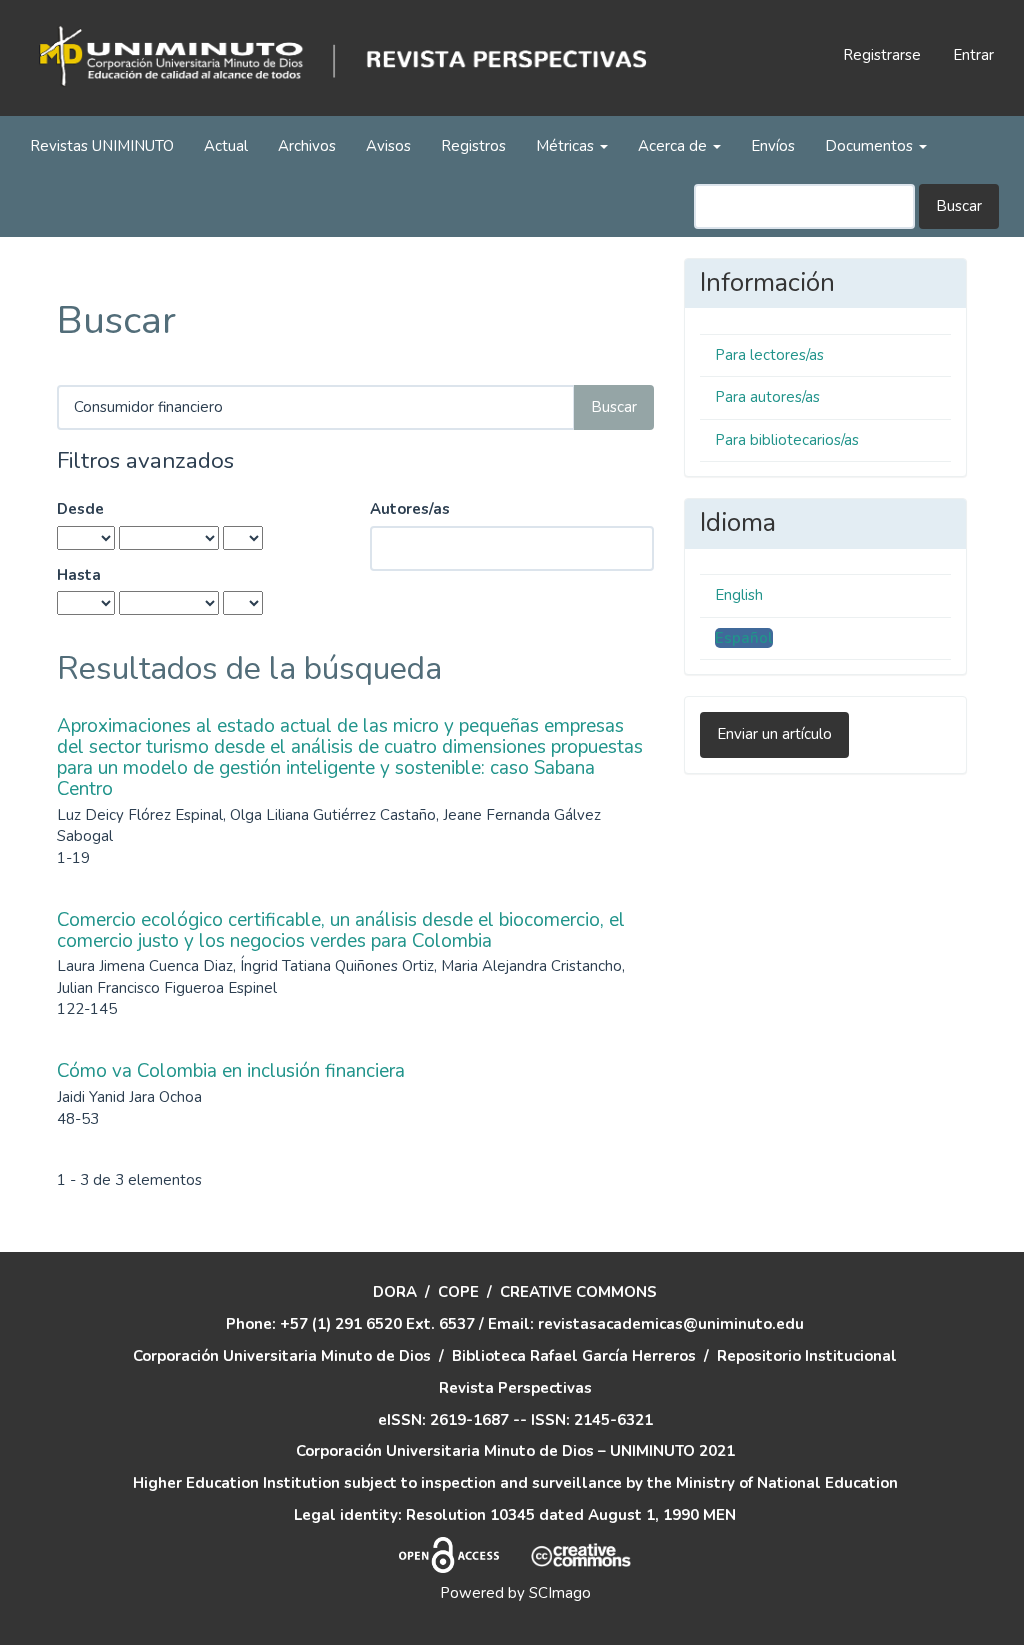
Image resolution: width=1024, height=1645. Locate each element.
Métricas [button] (567, 146)
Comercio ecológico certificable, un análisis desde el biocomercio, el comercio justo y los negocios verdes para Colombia (341, 930)
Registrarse (882, 55)
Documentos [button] (871, 146)
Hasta (79, 575)
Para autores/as (767, 397)
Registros (473, 146)
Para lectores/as (769, 355)
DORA (395, 1292)
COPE (458, 1292)
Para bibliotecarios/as (787, 440)
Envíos (773, 146)
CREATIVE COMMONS (578, 1292)
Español (744, 638)
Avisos (388, 146)
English (739, 595)
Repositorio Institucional (807, 1356)
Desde (80, 509)
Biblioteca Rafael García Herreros (574, 1356)
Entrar (973, 55)
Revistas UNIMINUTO (102, 146)
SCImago (560, 1593)
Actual (226, 146)
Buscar (959, 206)
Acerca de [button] (674, 146)
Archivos (307, 146)
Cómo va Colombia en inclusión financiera (231, 1071)
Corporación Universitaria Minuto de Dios (282, 1356)
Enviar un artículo (774, 734)
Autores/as (410, 509)
